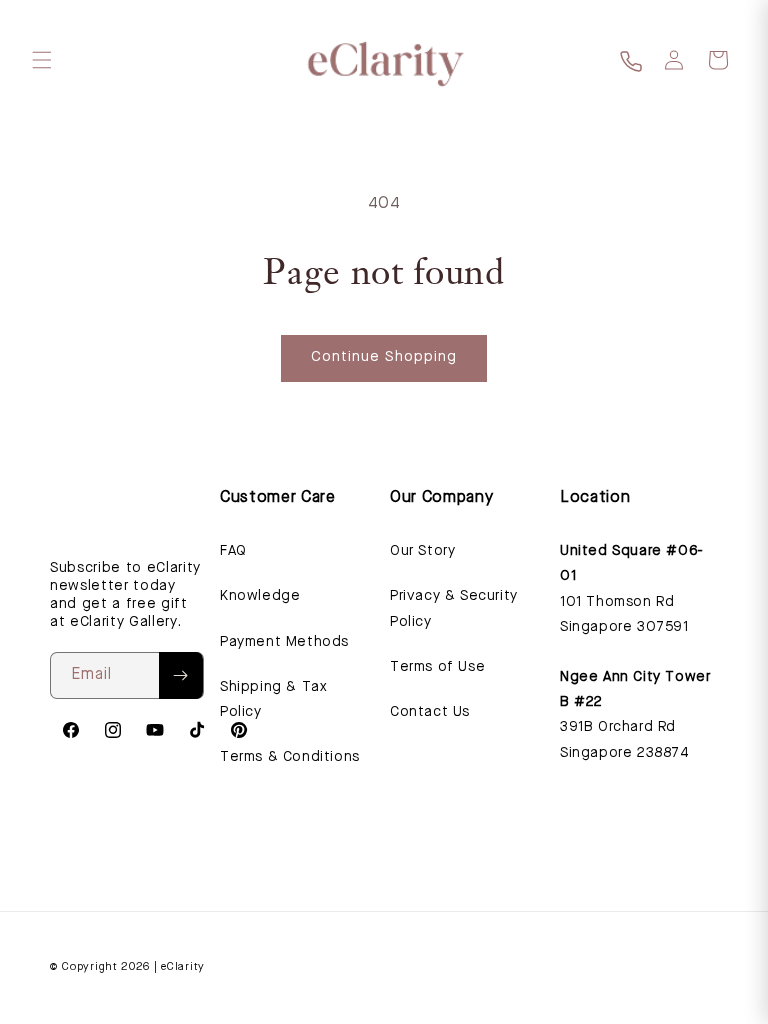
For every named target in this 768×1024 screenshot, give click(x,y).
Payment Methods (284, 642)
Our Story (422, 551)
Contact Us (430, 712)
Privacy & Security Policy (454, 608)
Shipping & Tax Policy (273, 699)
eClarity (183, 967)
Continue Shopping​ (384, 357)
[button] (42, 60)
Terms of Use (437, 667)
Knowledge (260, 596)
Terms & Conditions (290, 757)
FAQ (233, 551)
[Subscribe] (181, 675)
